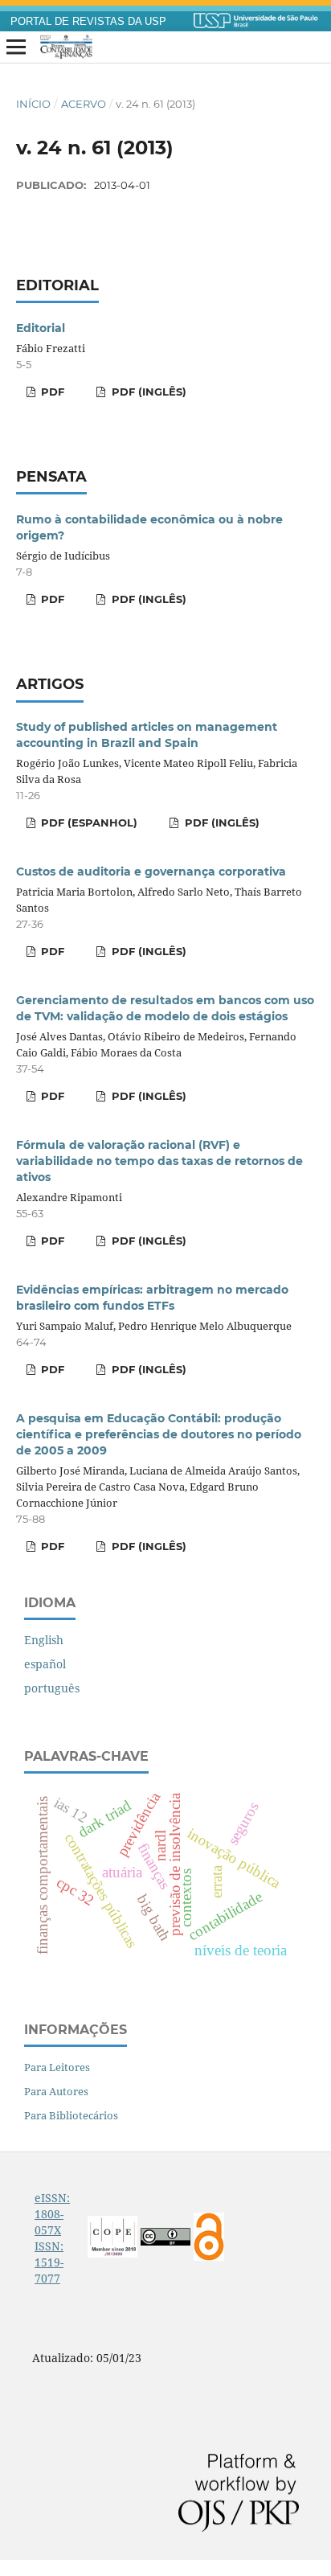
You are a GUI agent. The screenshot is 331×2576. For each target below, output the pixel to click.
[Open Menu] (16, 47)
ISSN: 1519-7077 (49, 2262)
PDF (51, 392)
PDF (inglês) (147, 392)
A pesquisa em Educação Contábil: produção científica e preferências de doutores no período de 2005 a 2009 (159, 1434)
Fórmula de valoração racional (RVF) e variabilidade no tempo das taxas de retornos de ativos (159, 1161)
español (45, 1664)
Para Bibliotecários (71, 2115)
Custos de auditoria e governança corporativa (151, 872)
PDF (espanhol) (88, 822)
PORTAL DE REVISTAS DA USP (88, 22)
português (52, 1688)
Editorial (41, 328)
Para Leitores (57, 2067)
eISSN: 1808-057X (52, 2214)
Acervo (84, 104)
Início (33, 104)
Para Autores (56, 2091)
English (44, 1640)
